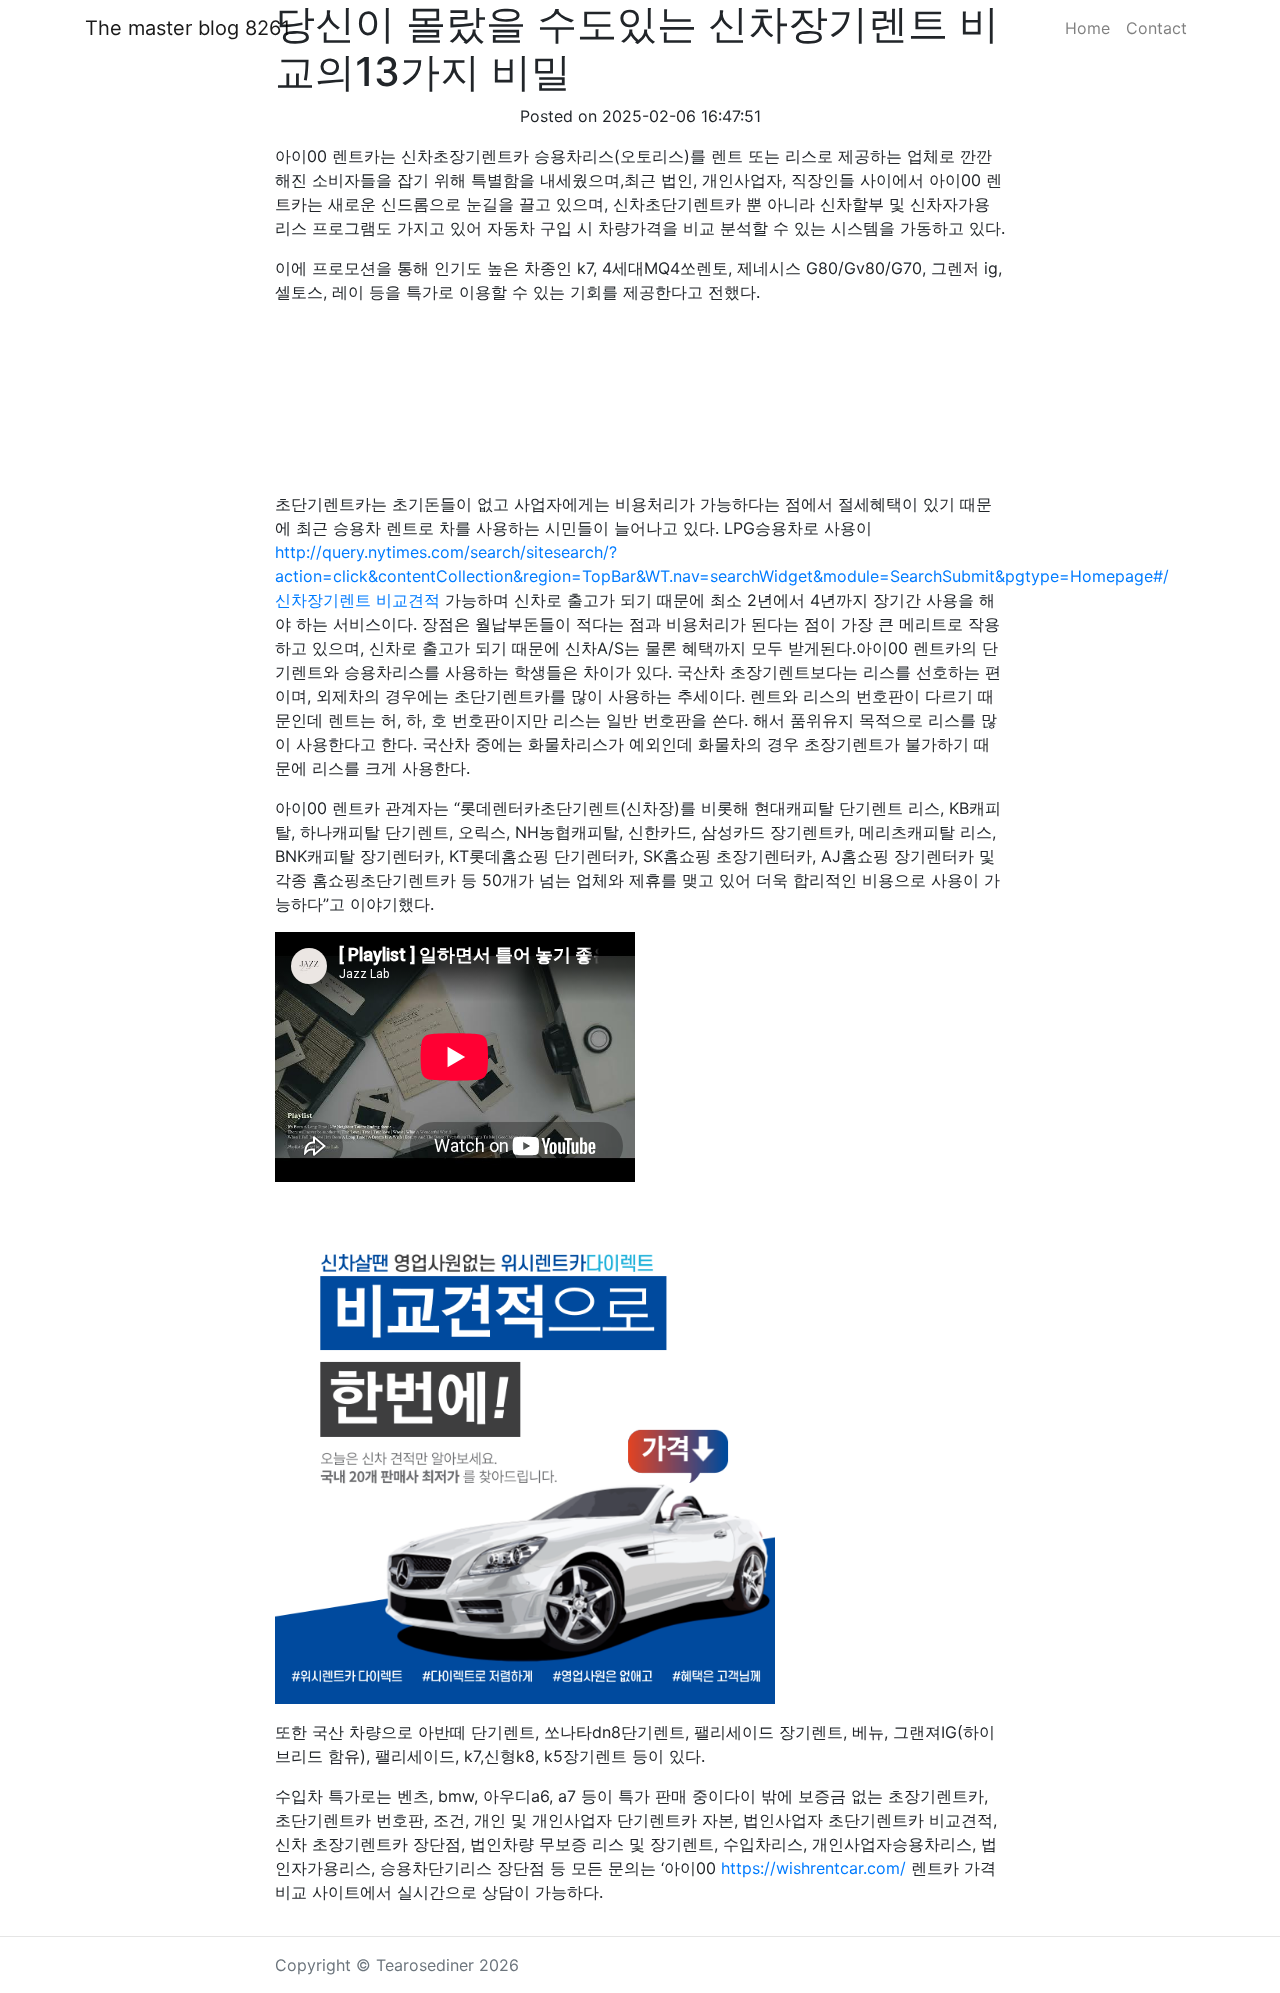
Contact (1156, 28)
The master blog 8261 (187, 28)
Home (1087, 28)
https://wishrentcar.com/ (813, 1868)
